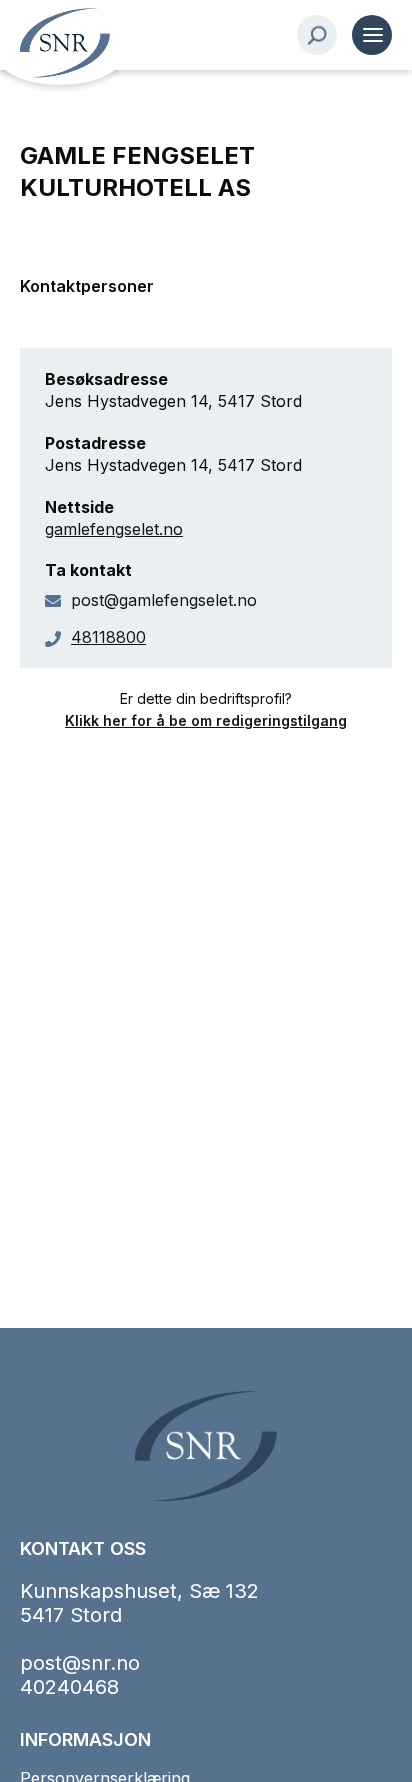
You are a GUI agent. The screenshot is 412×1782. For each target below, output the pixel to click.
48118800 (108, 637)
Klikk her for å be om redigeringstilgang (206, 720)
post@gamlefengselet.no (164, 600)
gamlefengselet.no (114, 529)
